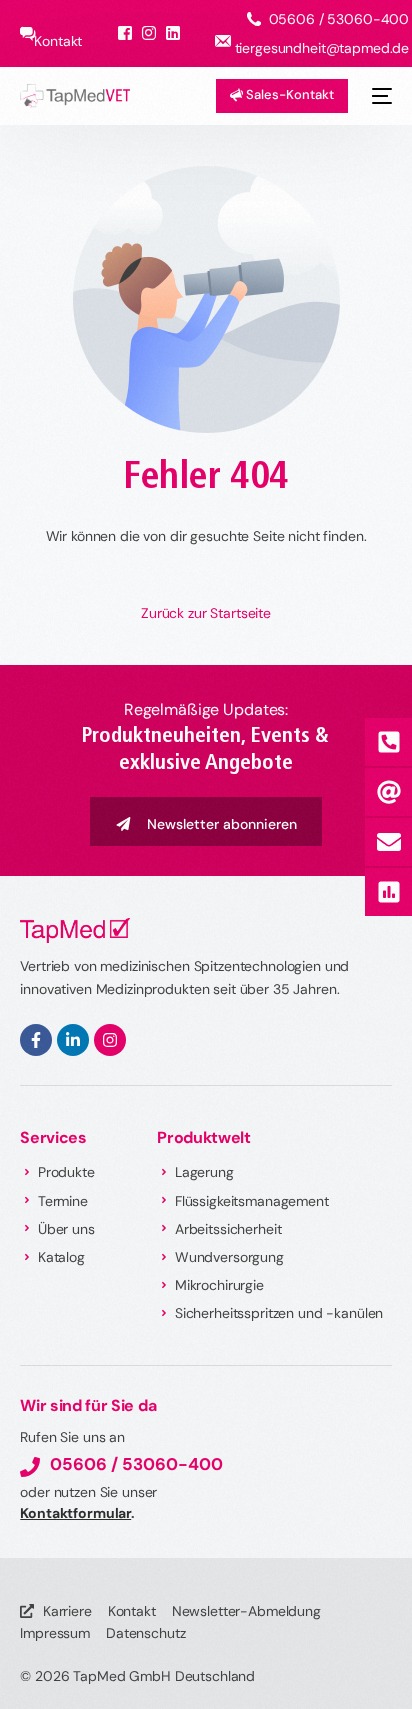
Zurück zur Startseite (206, 613)
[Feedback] (388, 892)
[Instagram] (110, 1040)
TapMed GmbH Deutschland (164, 1676)
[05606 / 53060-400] (388, 742)
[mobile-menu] (380, 96)
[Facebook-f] (36, 1040)
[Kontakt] (388, 842)
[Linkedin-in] (73, 1040)
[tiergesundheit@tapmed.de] (388, 792)
